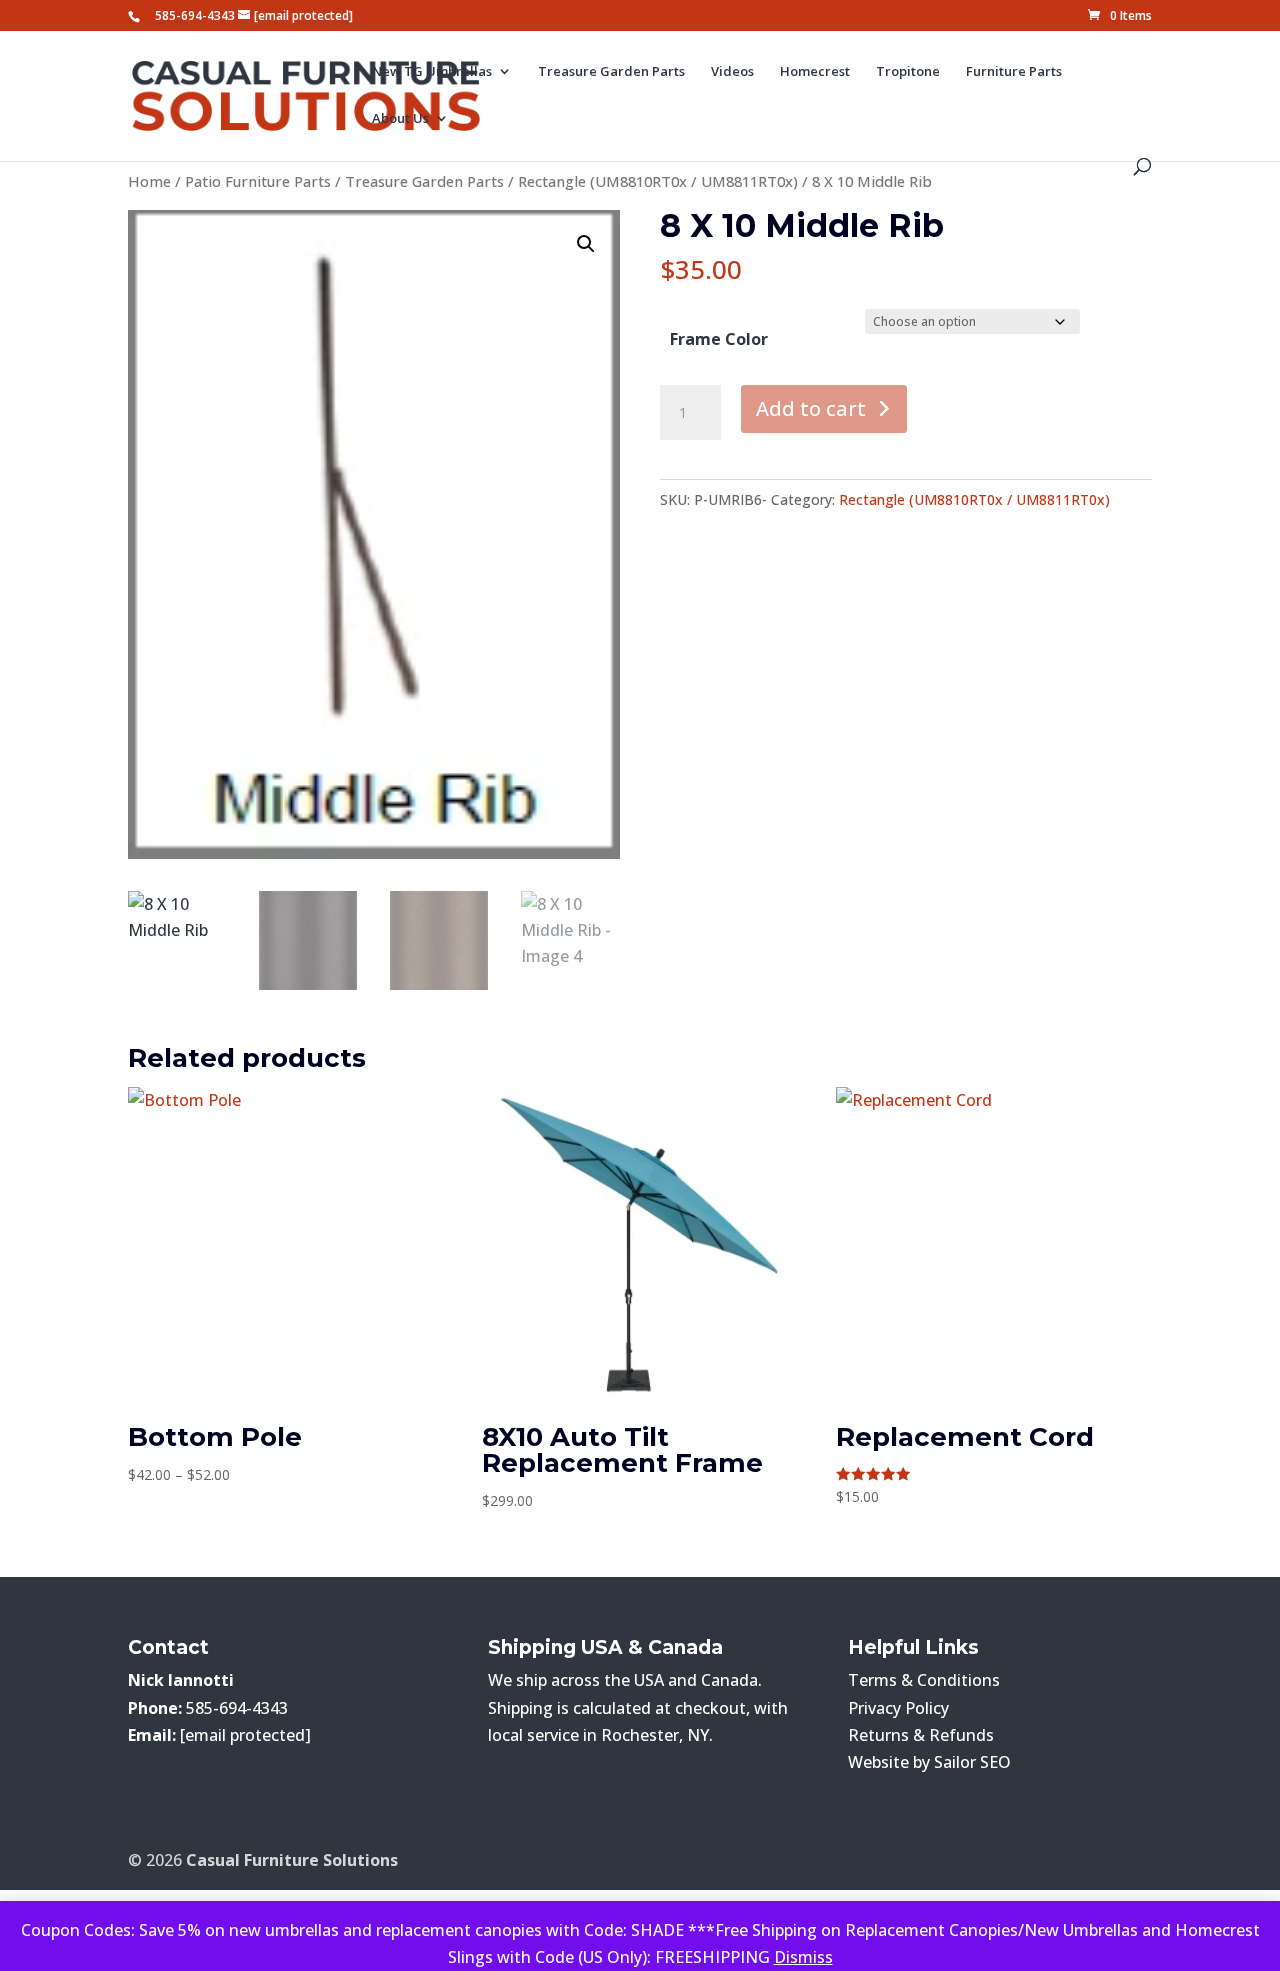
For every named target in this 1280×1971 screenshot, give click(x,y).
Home (149, 181)
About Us (400, 119)
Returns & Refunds (921, 1735)
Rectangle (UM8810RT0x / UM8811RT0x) (658, 181)
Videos (732, 72)
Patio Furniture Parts (258, 181)
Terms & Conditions (924, 1680)
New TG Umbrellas (432, 72)
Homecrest (815, 72)
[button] (586, 244)
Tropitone (908, 72)
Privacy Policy (898, 1708)
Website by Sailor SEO (929, 1762)
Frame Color (719, 339)
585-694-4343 (195, 15)
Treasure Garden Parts (611, 72)
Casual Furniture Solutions (292, 1860)
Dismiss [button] (803, 1957)
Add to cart (811, 408)
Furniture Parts (1014, 72)
